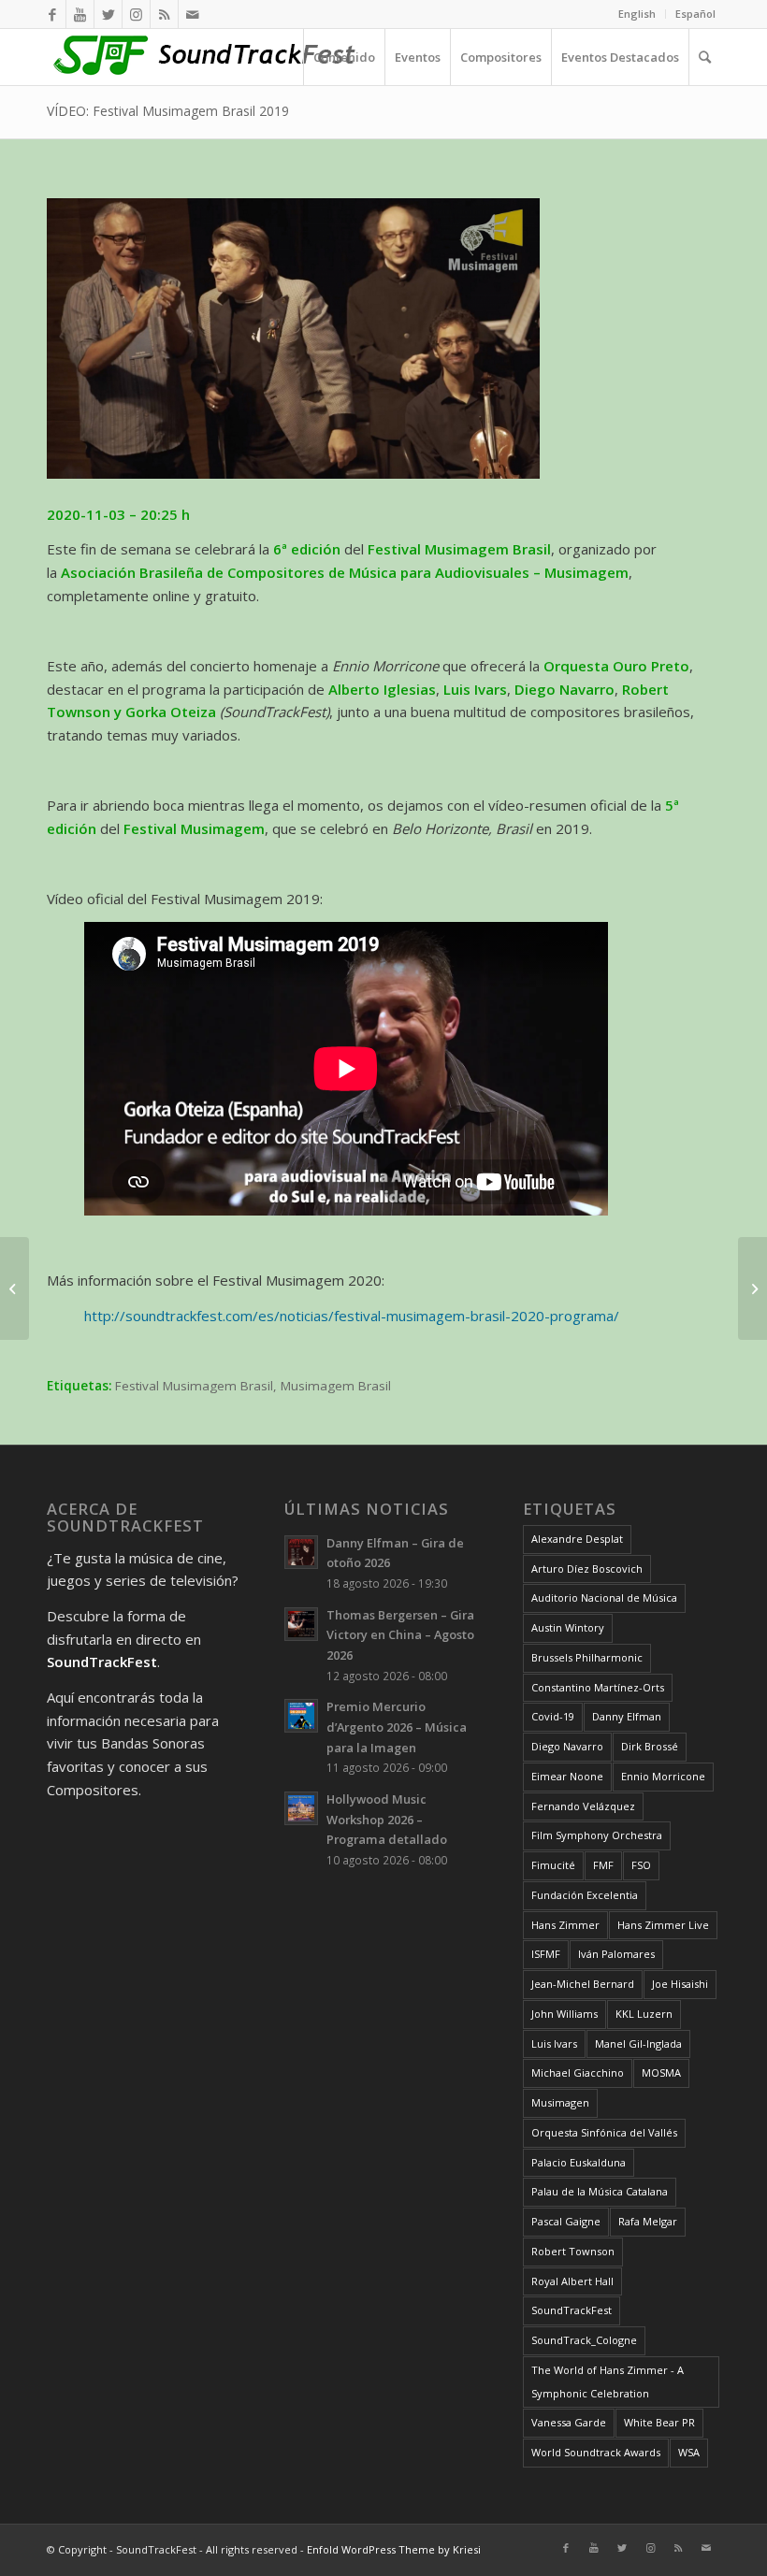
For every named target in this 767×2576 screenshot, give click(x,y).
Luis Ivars (554, 2044)
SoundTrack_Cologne (584, 2340)
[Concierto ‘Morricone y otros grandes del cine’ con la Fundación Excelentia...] (14, 1288)
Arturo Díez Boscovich (587, 1569)
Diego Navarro (567, 1746)
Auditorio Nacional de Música (604, 1597)
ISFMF (546, 1954)
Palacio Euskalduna (579, 2162)
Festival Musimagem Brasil (194, 1386)
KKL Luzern (644, 2014)
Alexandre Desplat (577, 1539)
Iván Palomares (616, 1954)
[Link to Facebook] (52, 14)
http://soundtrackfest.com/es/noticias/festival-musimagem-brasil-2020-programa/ (352, 1316)
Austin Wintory (568, 1627)
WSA (689, 2452)
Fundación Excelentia (585, 1895)
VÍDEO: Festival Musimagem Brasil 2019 (168, 111)
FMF (603, 1865)
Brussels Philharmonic (587, 1657)
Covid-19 (553, 1716)
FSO (641, 1865)
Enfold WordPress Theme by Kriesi (394, 2549)
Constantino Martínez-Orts (598, 1687)
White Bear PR (659, 2422)
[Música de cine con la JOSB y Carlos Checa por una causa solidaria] (753, 1288)
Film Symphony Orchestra (597, 1835)
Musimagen (560, 2102)
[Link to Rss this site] (164, 14)
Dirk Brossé (650, 1746)
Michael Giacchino (578, 2072)
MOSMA (661, 2072)
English (637, 14)
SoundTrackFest (572, 2310)
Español (695, 14)
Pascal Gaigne (566, 2221)
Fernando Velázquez (583, 1806)
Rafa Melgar (648, 2221)
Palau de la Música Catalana (600, 2191)
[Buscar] (704, 57)
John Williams (564, 2014)
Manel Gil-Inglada (638, 2044)
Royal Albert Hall (572, 2281)
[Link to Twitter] (108, 14)
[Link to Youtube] (80, 14)
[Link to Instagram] (136, 14)
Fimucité (553, 1865)
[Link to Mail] (193, 14)
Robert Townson (573, 2251)
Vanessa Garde (569, 2422)
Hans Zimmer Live (663, 1925)
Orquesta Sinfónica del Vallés (604, 2132)
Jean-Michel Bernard (583, 1984)
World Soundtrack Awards (596, 2452)
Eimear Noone (567, 1776)
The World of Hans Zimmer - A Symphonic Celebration (608, 2382)
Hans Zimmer (565, 1925)
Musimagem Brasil (336, 1386)
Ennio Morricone (663, 1776)
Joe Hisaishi (680, 1984)
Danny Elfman (627, 1716)
